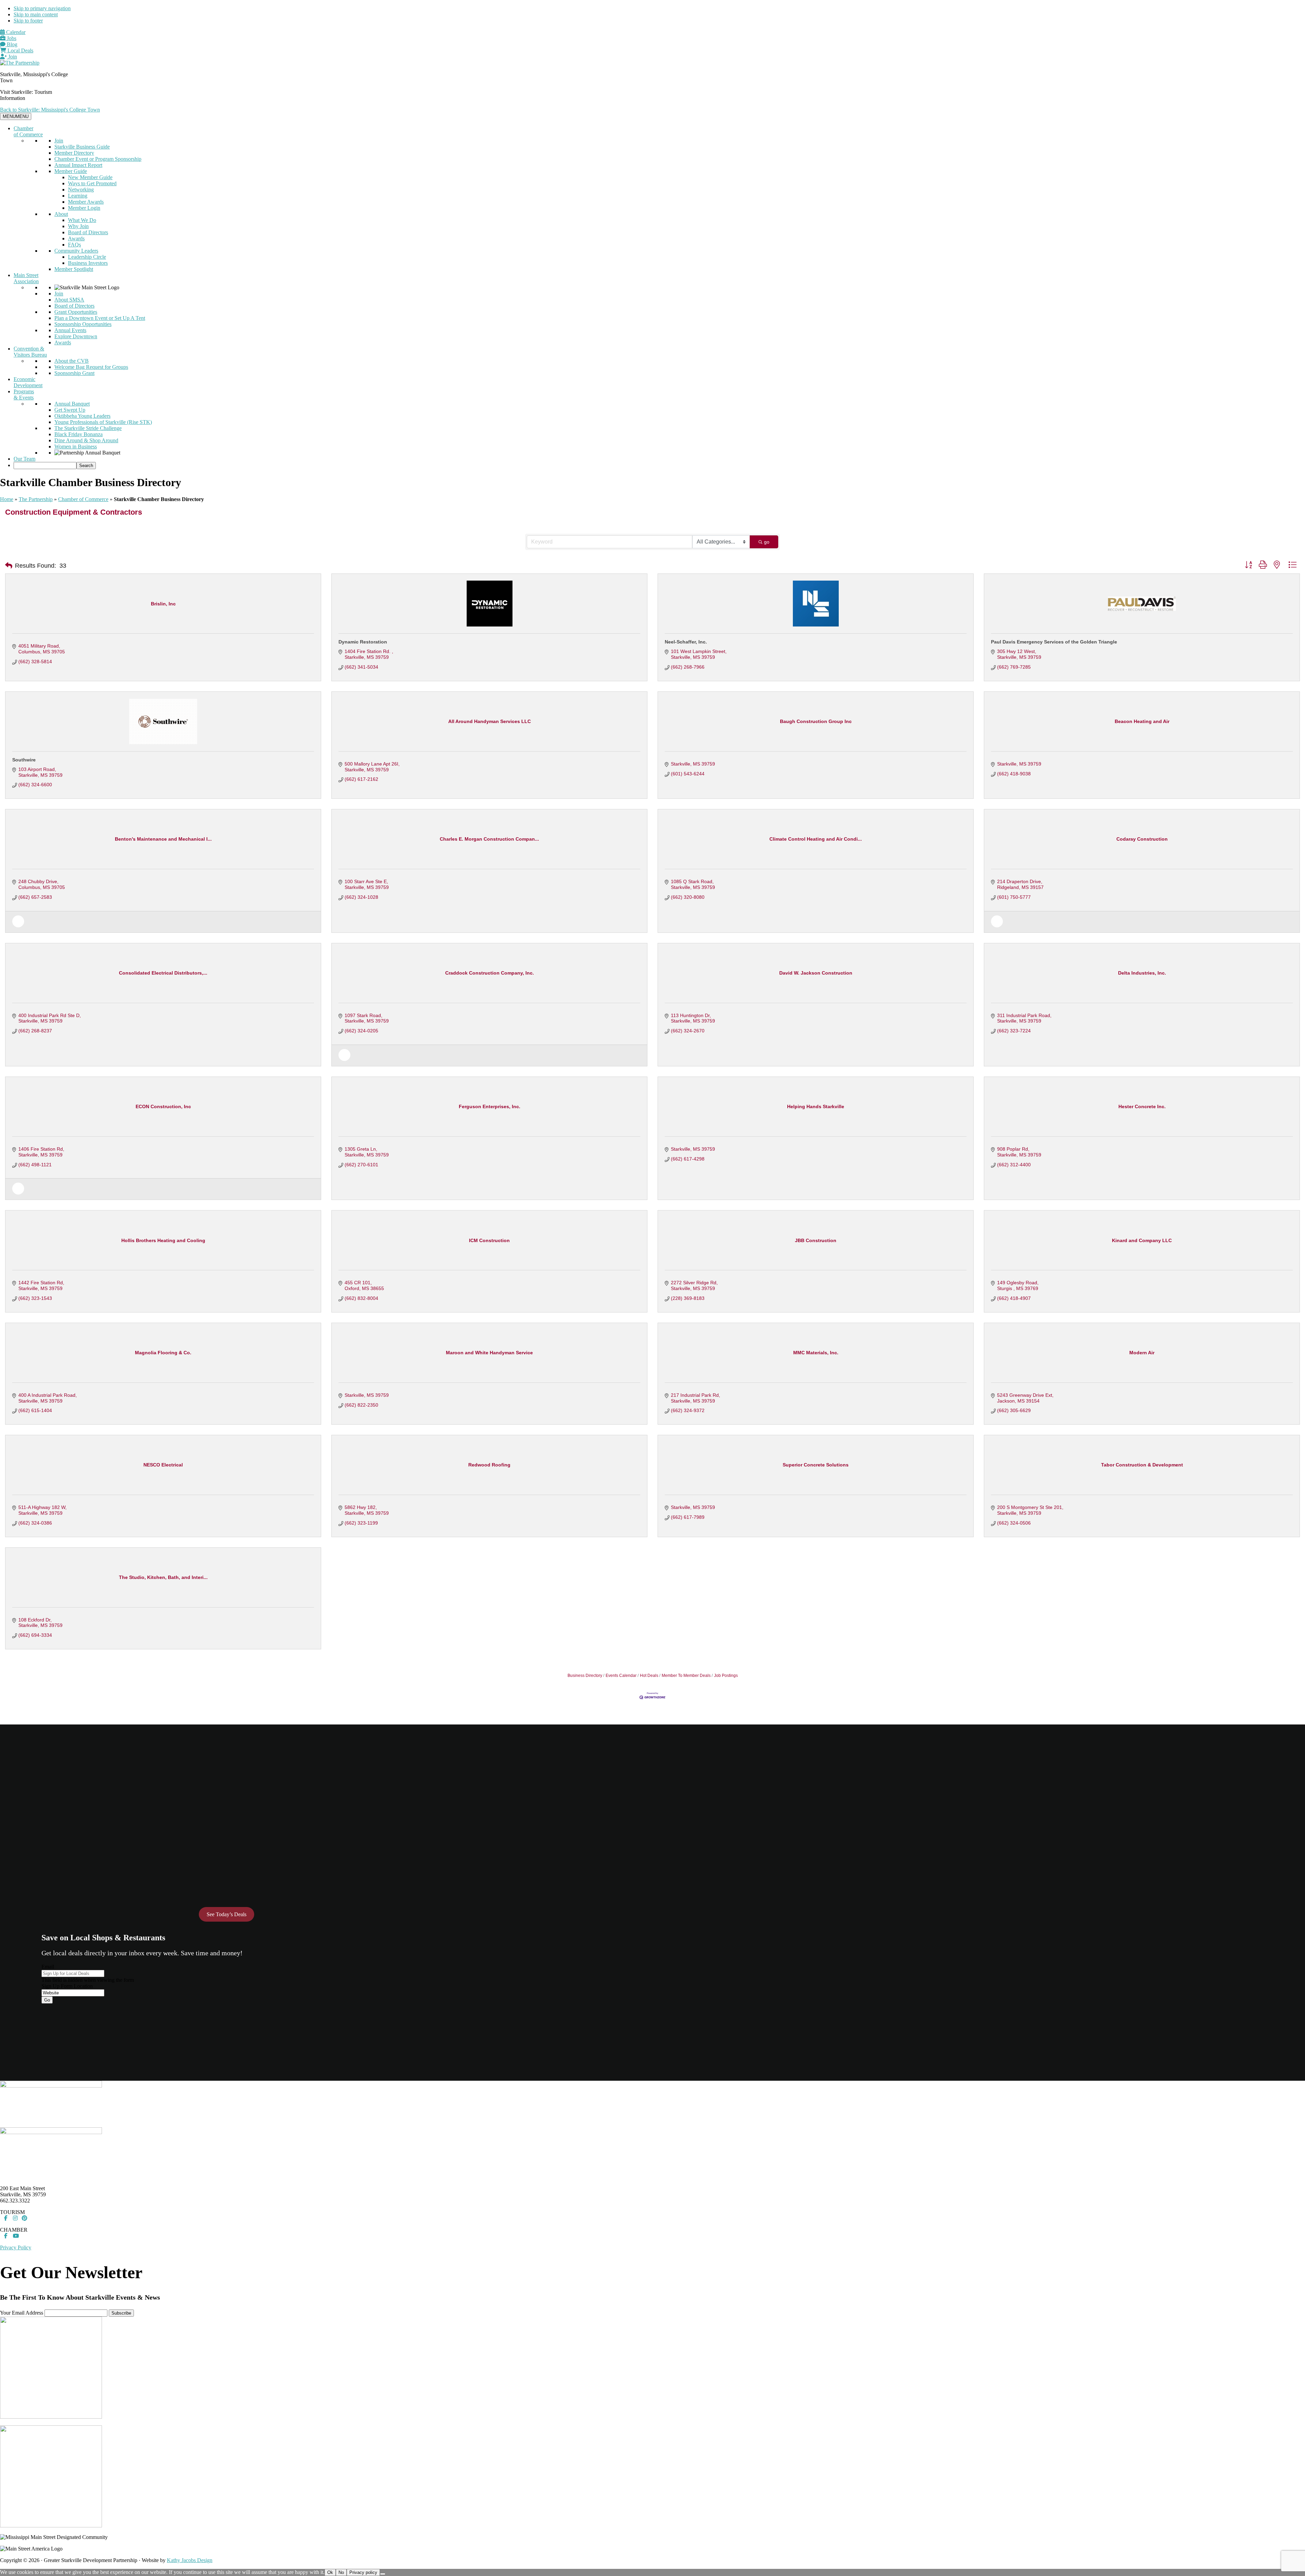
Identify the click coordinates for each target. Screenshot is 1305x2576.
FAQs (74, 245)
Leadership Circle (87, 257)
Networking (81, 190)
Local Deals (20, 50)
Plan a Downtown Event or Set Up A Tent (100, 318)
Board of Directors (88, 232)
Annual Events (70, 330)
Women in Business (76, 446)
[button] (9, 566)
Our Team (24, 459)
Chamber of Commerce (28, 131)
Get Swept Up (70, 410)
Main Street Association (26, 278)
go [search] (767, 542)
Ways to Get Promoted (92, 183)
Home (7, 499)
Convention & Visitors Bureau (30, 352)
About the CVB (72, 361)
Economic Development (28, 382)
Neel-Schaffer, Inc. (686, 642)
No (341, 2572)
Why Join (78, 226)
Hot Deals (649, 1676)
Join (12, 57)
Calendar (15, 32)
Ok (330, 2572)
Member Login (84, 208)
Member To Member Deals (686, 1676)
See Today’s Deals (227, 1914)
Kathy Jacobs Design (190, 2560)
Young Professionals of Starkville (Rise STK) (103, 422)
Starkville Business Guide (82, 147)
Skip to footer (28, 21)
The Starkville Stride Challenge (88, 428)
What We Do (82, 220)
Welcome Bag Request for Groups (91, 367)
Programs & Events (24, 394)
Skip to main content (36, 14)
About (61, 214)
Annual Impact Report (78, 165)
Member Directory (74, 153)
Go (47, 2000)
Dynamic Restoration (363, 642)
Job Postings (726, 1676)
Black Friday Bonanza (79, 434)
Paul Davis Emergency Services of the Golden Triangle (1054, 642)
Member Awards (86, 202)
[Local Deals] (18, 926)
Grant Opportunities (76, 312)
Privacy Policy (16, 2247)
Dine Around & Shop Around (86, 440)
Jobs (11, 38)
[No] (383, 2574)
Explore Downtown (76, 336)
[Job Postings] (997, 926)
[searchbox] (45, 466)
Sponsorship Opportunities (83, 324)
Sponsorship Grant (74, 373)
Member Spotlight (74, 269)
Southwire (24, 760)
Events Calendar (621, 1676)
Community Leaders (76, 251)
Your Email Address (22, 2313)
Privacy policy (363, 2572)
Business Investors (88, 263)
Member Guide (71, 171)
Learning (78, 196)
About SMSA (69, 300)
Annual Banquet (72, 404)
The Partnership (36, 499)
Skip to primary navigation (42, 8)
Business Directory (585, 1676)
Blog (11, 44)
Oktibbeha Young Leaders (82, 416)
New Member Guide (90, 177)
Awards (76, 238)
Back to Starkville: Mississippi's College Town (50, 110)
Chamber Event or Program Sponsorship (98, 159)
